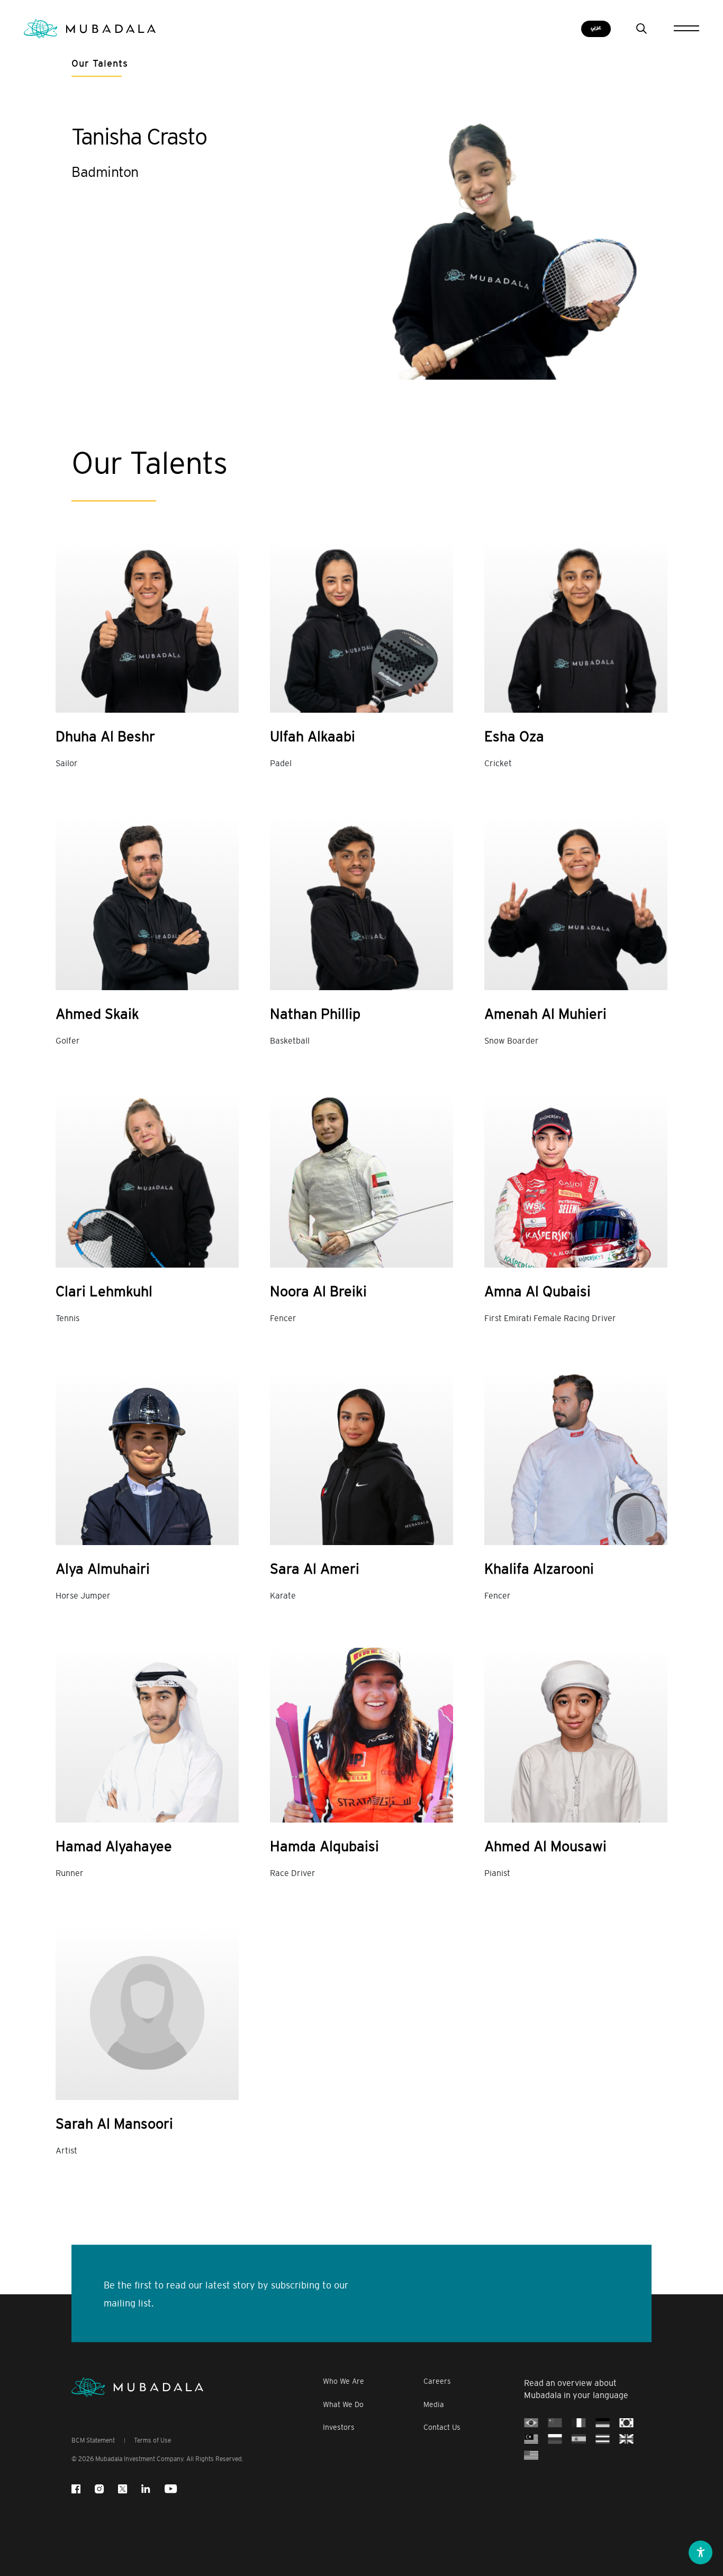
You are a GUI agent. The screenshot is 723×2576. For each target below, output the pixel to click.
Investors (339, 2427)
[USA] (531, 2455)
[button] (701, 2552)
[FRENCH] (579, 2423)
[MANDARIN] (555, 2423)
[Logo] (137, 2387)
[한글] (626, 2423)
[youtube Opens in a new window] (171, 2489)
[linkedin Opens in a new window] (146, 2489)
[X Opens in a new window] (123, 2489)
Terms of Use (152, 2440)
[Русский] (555, 2439)
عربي (596, 28)
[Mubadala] (90, 29)
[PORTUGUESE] (531, 2423)
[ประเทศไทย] (603, 2439)
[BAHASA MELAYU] (531, 2439)
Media (434, 2405)
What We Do (343, 2405)
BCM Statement (93, 2440)
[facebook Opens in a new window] (76, 2489)
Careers (437, 2381)
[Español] (579, 2439)
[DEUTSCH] (603, 2423)
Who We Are (344, 2381)
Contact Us (442, 2427)
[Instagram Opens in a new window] (99, 2489)
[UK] (626, 2439)
